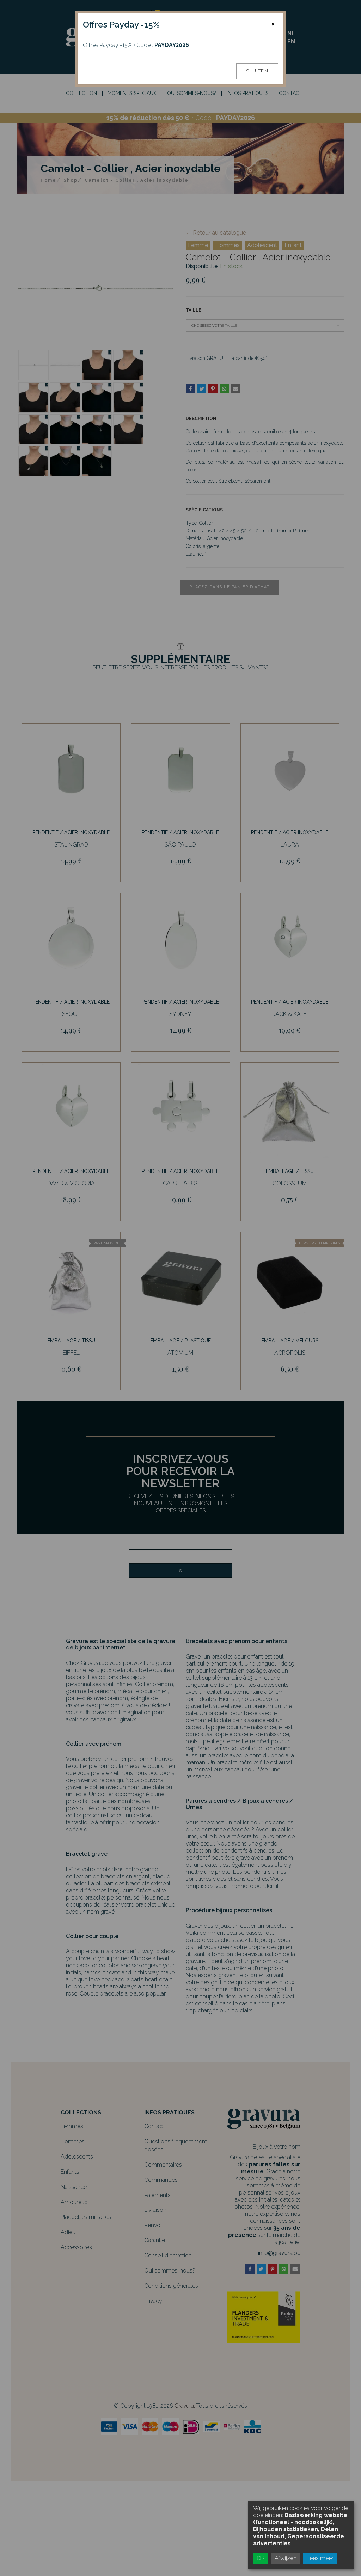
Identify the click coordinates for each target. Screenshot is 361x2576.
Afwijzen (286, 2558)
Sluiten (257, 71)
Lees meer (320, 2558)
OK (261, 2558)
